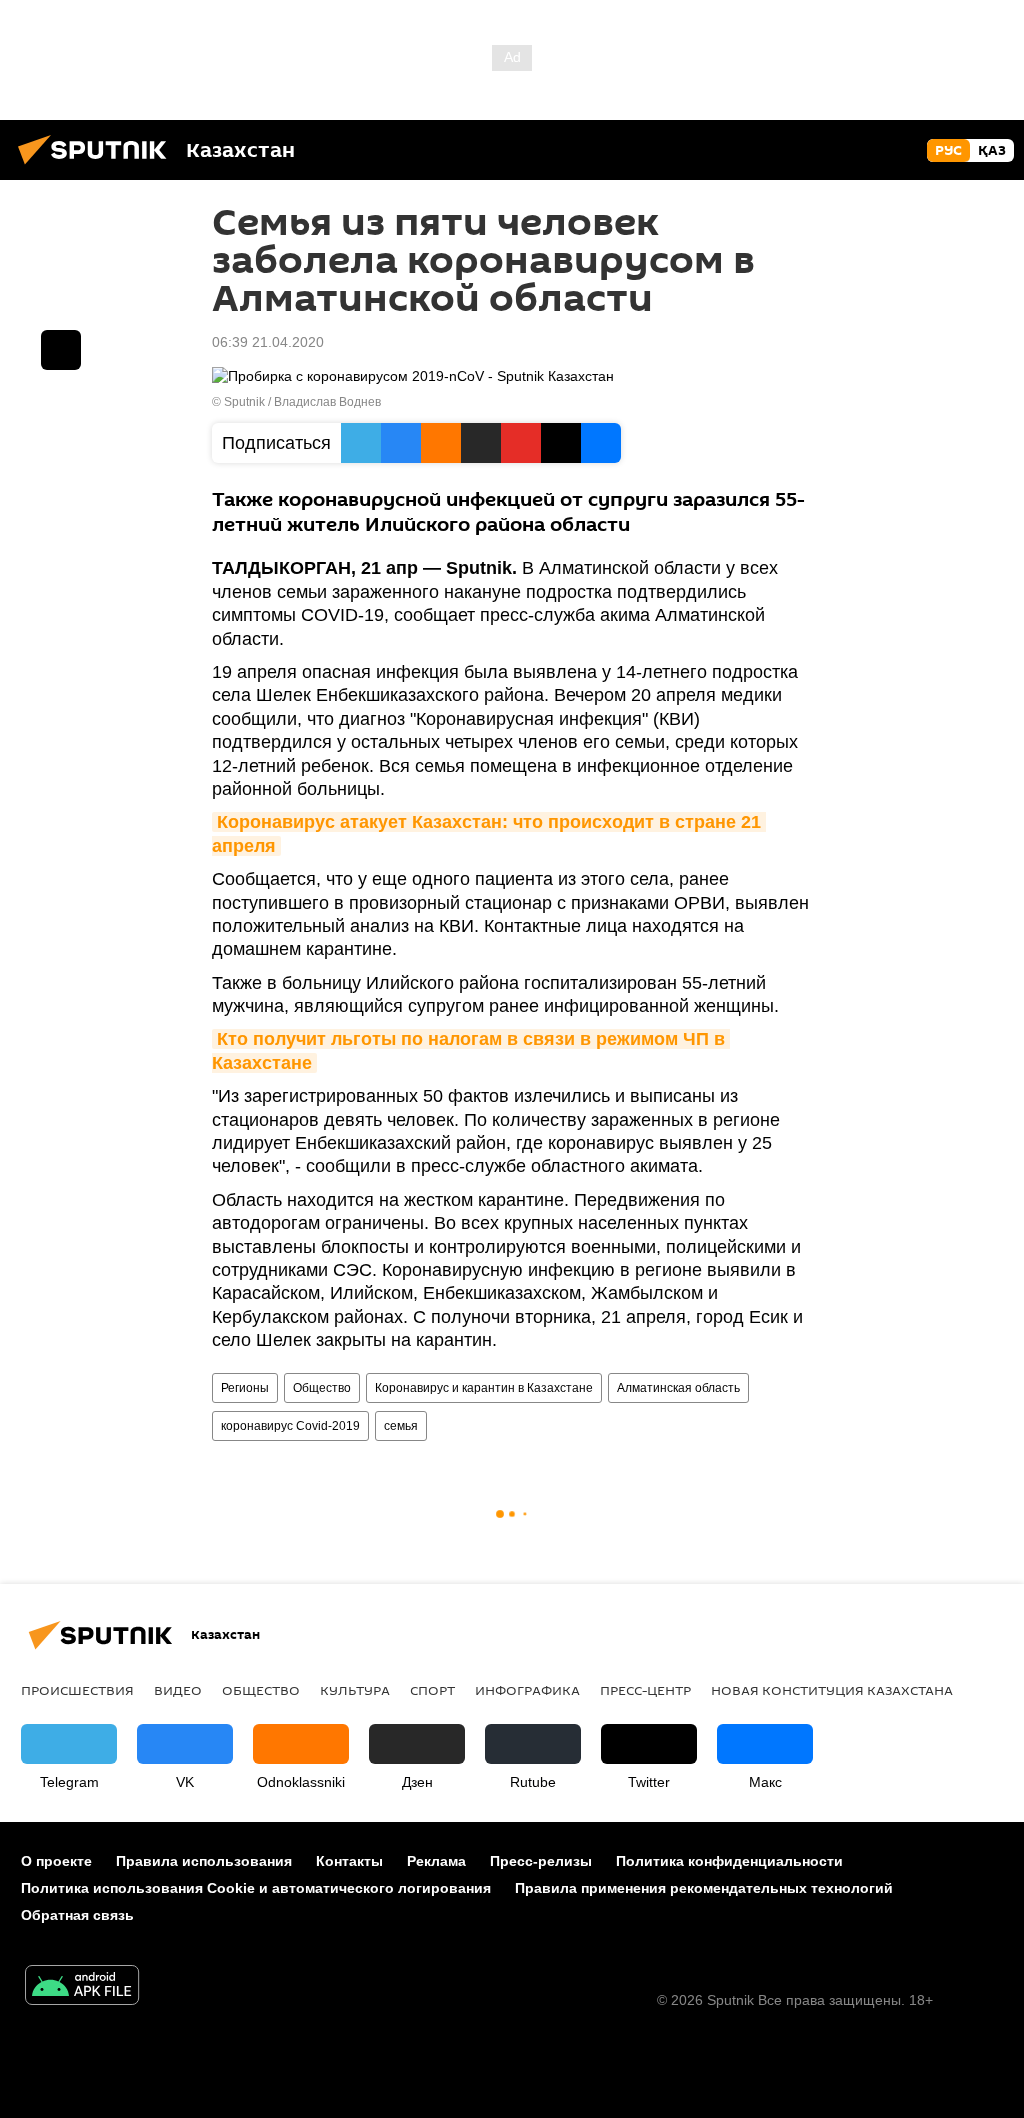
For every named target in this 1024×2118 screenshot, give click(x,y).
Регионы (245, 1388)
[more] (61, 350)
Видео (178, 1690)
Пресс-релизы (541, 1861)
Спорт (432, 1690)
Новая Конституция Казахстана (832, 1690)
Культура (355, 1690)
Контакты (349, 1861)
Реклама (436, 1861)
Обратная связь (77, 1915)
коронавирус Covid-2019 (290, 1426)
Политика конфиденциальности (729, 1861)
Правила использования (204, 1861)
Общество (322, 1388)
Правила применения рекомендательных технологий (704, 1888)
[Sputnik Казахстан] (98, 167)
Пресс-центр (645, 1690)
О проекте (56, 1861)
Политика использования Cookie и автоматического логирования (256, 1888)
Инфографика (527, 1690)
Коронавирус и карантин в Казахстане (484, 1388)
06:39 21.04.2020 (268, 342)
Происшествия (77, 1690)
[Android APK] (82, 1987)
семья (401, 1426)
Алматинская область (678, 1388)
